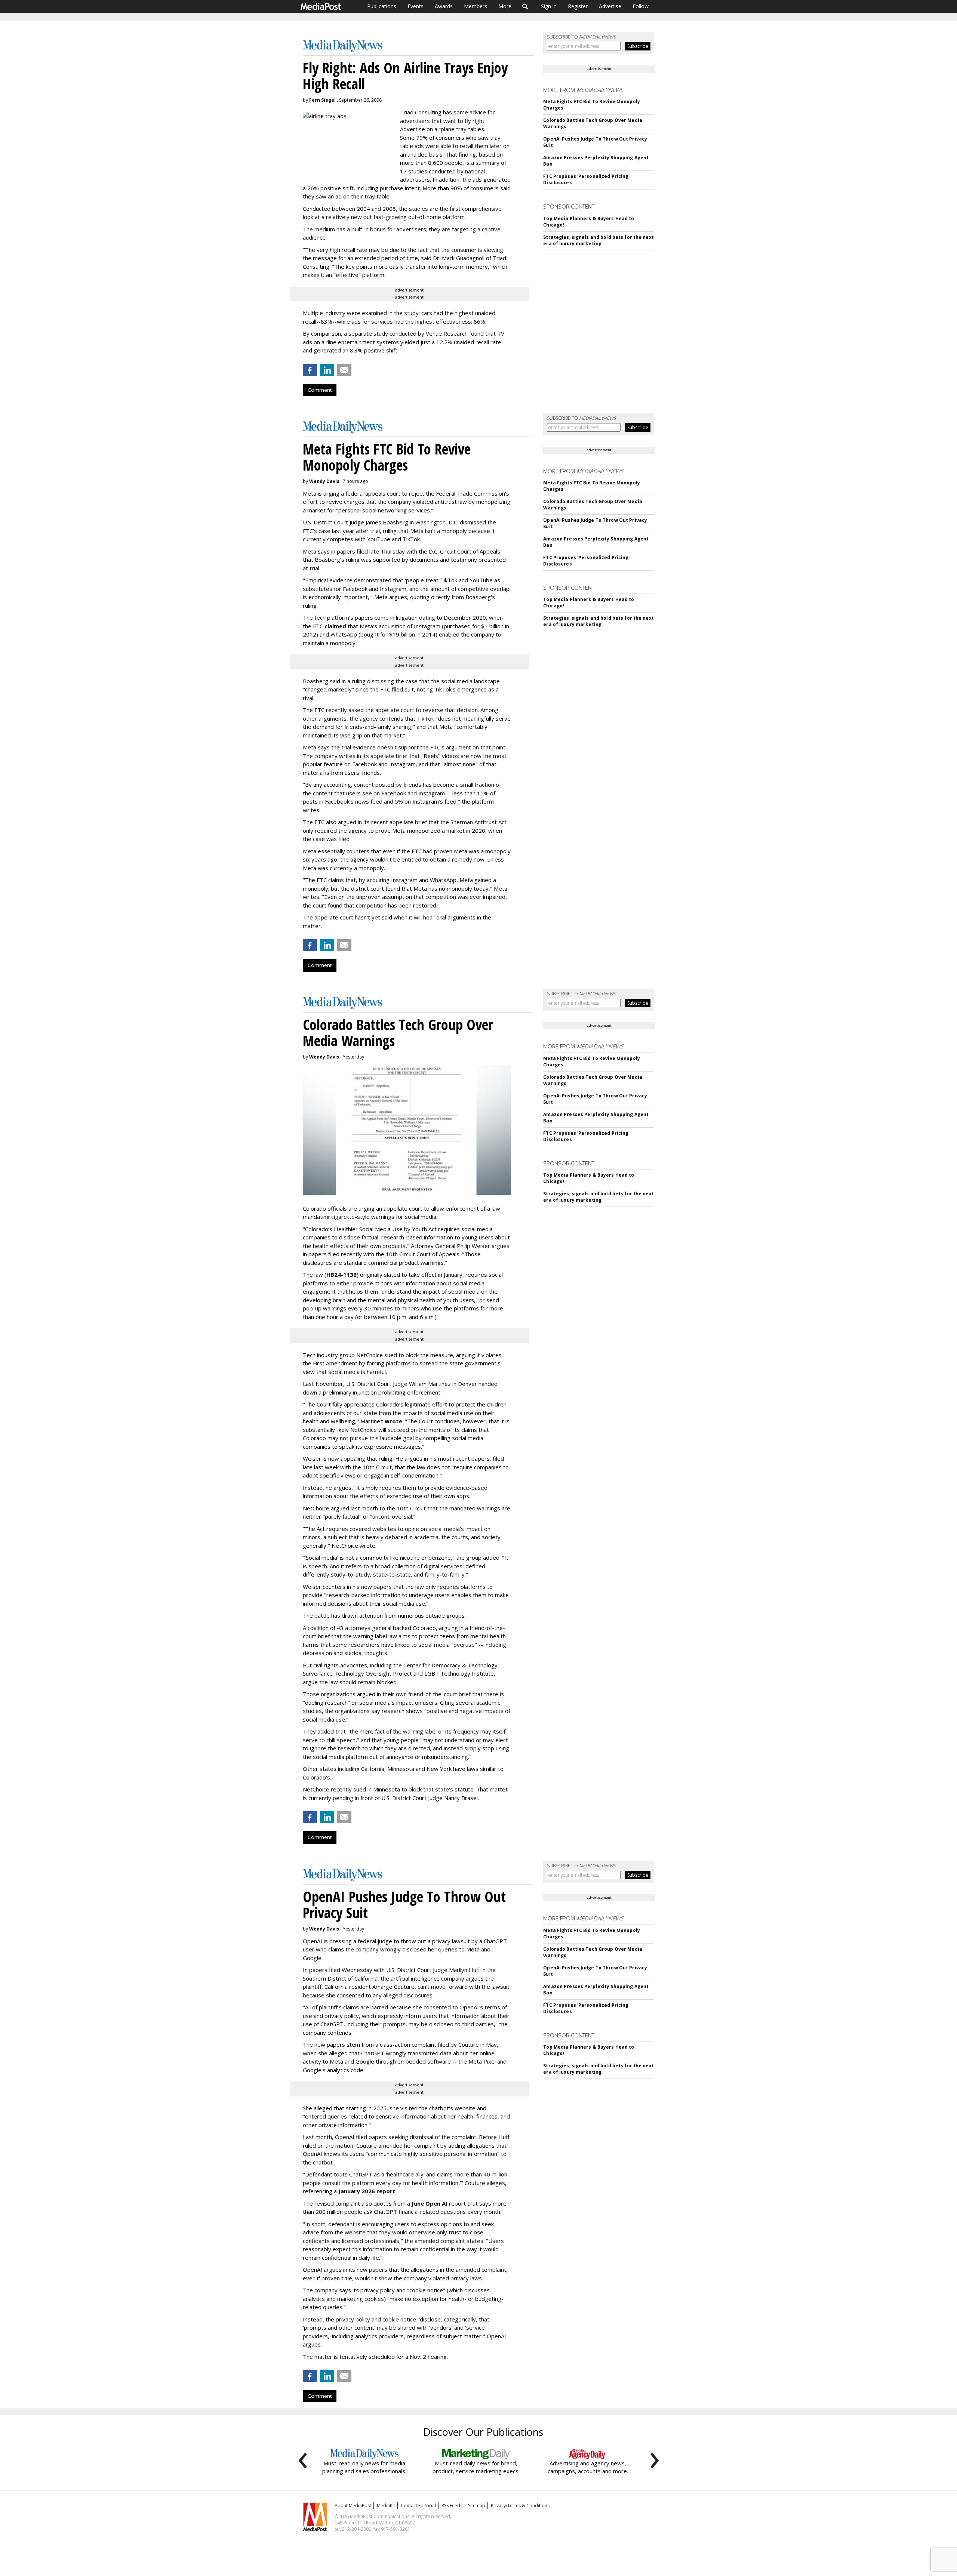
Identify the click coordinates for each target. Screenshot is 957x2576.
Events (416, 6)
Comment (320, 390)
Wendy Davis (324, 481)
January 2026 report (367, 2191)
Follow (641, 6)
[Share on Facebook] (310, 370)
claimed (335, 626)
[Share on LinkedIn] (327, 370)
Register (578, 6)
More (505, 6)
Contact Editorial (418, 2506)
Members (476, 6)
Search (525, 6)
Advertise (610, 6)
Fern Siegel (322, 100)
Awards (444, 6)
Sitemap (477, 2506)
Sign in (549, 6)
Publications (382, 6)
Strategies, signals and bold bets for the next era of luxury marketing (598, 240)
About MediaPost (353, 2506)
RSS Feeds (452, 2506)
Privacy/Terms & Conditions (520, 2506)
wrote (393, 1421)
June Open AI (430, 2203)
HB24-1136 (341, 1275)
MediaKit (386, 2506)
